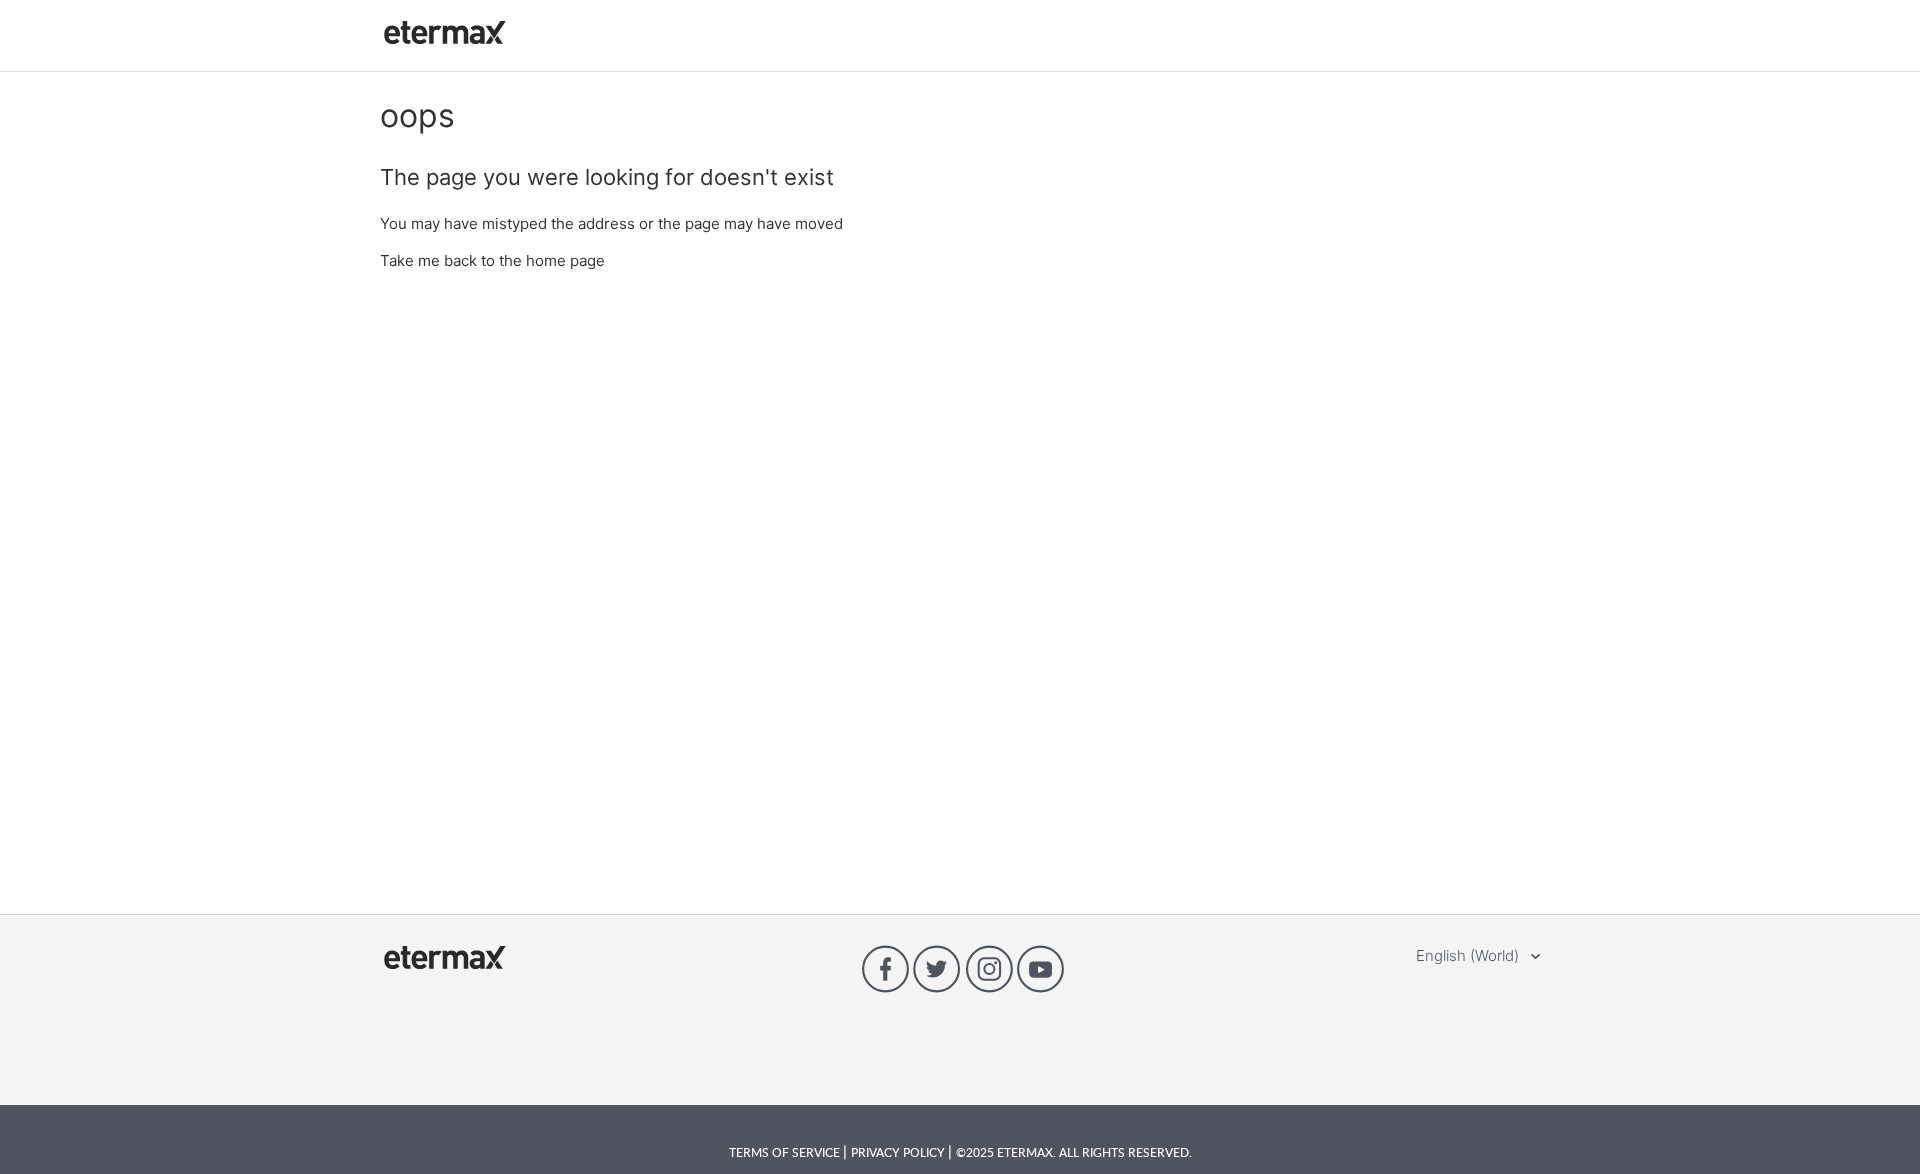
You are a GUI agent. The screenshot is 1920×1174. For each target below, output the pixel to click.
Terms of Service (786, 1152)
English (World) (1469, 955)
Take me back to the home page (492, 260)
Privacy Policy (899, 1152)
